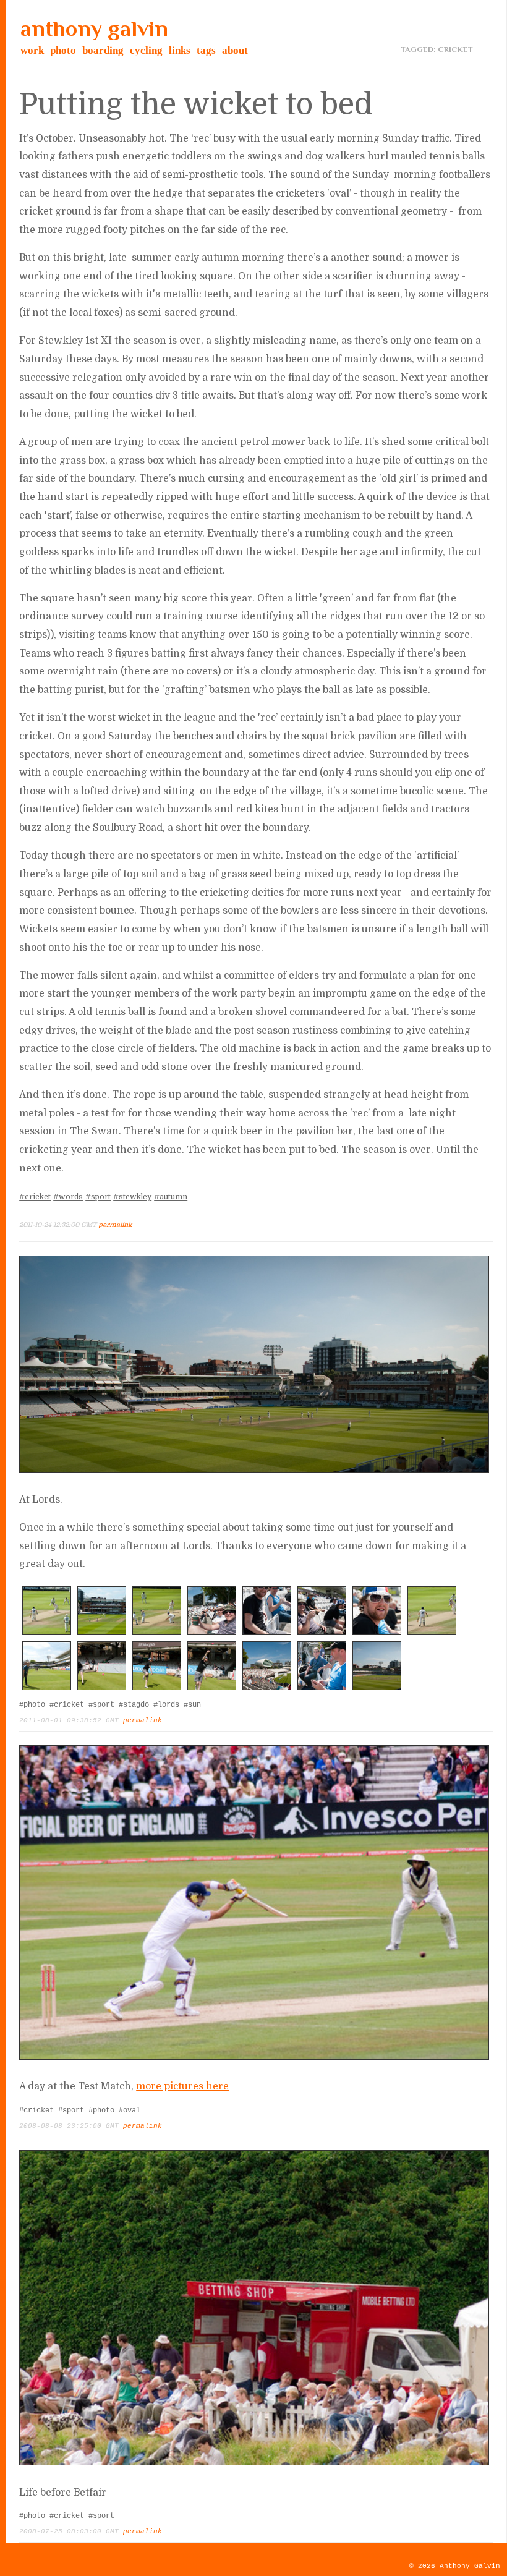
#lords (166, 1705)
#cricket (35, 1197)
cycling (146, 50)
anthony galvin (94, 28)
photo (63, 50)
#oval (130, 2111)
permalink (115, 1225)
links (180, 50)
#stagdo (134, 1705)
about (235, 50)
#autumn (171, 1197)
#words (68, 1197)
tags (206, 50)
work (32, 50)
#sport (98, 1197)
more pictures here (182, 2086)
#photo (32, 1705)
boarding (103, 50)
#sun (192, 1705)
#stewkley (132, 1197)
